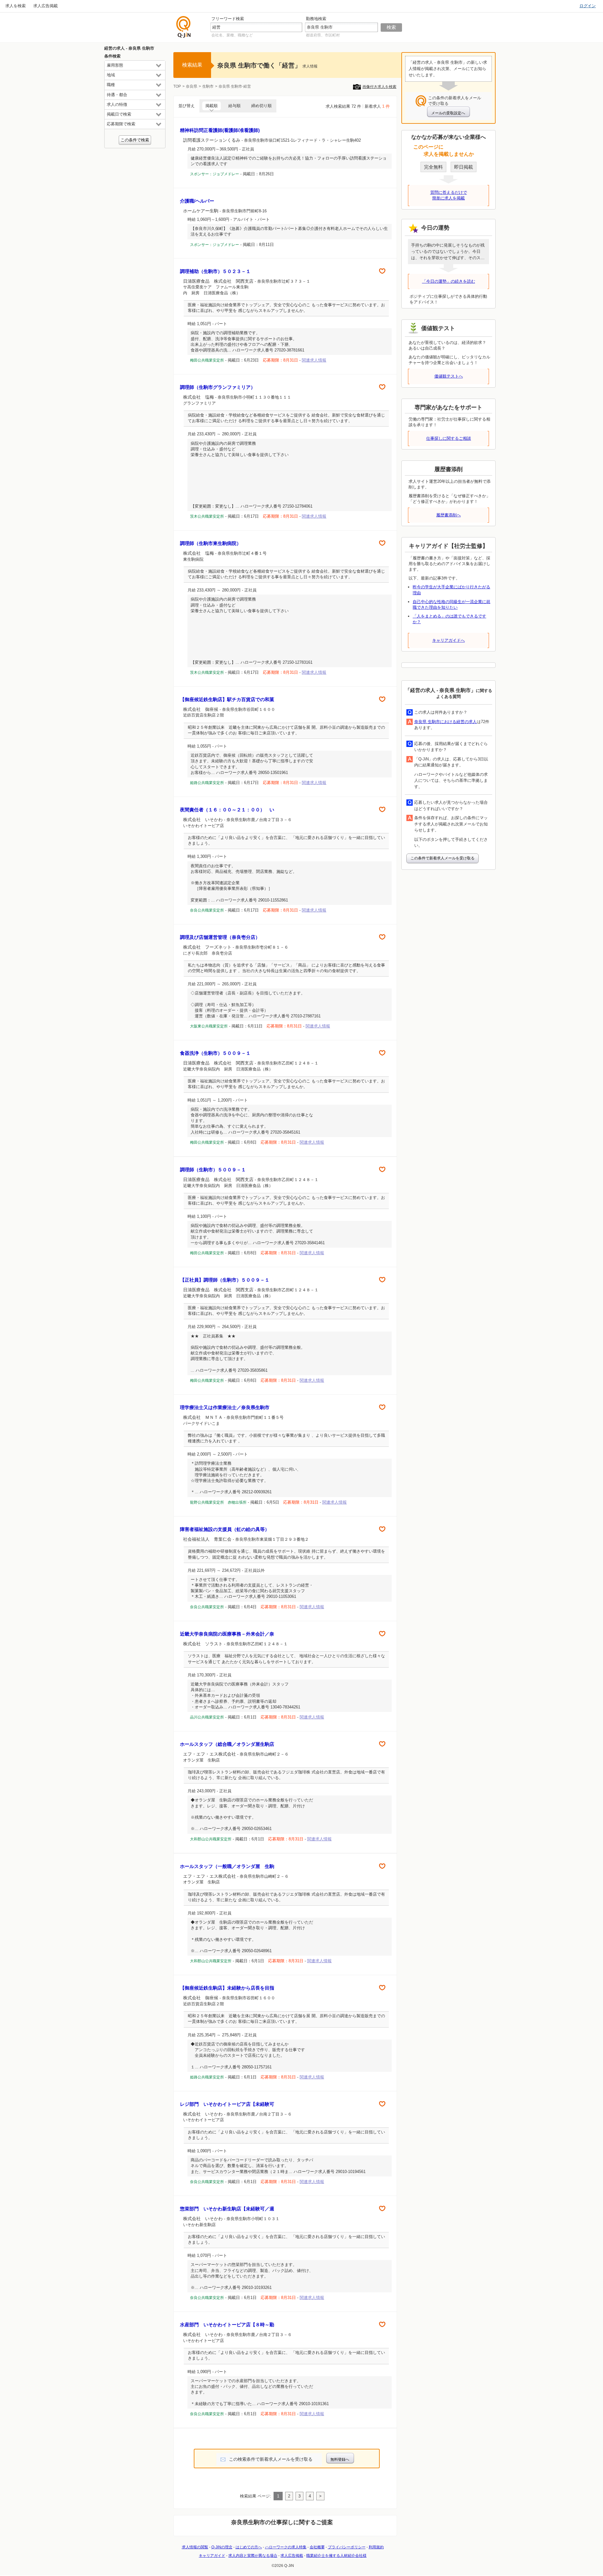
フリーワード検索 (228, 19)
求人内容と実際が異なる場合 (253, 2556)
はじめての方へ (249, 2547)
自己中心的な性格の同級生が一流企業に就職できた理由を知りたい (451, 605)
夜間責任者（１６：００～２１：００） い (227, 810)
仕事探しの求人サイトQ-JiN (184, 27)
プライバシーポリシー (347, 2547)
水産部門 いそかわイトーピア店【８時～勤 (227, 2325)
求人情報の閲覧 (195, 2547)
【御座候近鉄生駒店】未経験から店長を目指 (227, 1988)
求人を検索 (16, 6)
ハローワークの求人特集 (286, 2547)
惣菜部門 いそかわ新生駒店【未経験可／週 (227, 2209)
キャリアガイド (212, 2556)
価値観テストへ (449, 376)
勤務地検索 (316, 19)
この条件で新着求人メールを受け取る (443, 858)
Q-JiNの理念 (222, 2547)
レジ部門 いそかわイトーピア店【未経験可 (227, 2104)
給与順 (234, 106)
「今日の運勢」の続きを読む (449, 281)
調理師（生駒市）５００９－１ (213, 1170)
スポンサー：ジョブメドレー (215, 174)
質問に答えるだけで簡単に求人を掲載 (449, 195)
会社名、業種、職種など (232, 35)
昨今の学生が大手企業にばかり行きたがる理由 (451, 590)
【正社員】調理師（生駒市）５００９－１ (225, 1280)
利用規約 (376, 2547)
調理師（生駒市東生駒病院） (211, 543)
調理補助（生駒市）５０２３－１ (215, 271)
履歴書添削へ (448, 515)
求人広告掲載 (46, 6)
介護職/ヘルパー (197, 201)
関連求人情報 (314, 360)
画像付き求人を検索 (379, 87)
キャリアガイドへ (448, 640)
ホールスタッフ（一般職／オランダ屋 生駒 (227, 1866)
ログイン (588, 6)
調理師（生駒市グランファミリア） (218, 387)
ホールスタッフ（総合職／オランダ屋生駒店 (227, 1744)
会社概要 (317, 2547)
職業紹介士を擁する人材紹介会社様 (336, 2556)
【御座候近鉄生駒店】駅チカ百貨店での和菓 (227, 699)
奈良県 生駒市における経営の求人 (445, 722)
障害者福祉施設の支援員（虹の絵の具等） (225, 1529)
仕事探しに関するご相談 (449, 438)
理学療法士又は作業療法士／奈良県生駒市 (225, 1407)
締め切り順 (261, 106)
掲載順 (212, 106)
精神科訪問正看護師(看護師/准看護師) (220, 130)
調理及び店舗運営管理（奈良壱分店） (220, 937)
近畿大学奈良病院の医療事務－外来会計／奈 (227, 1634)
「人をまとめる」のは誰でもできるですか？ (449, 619)
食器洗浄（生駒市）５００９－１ (215, 1053)
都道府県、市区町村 (323, 35)
